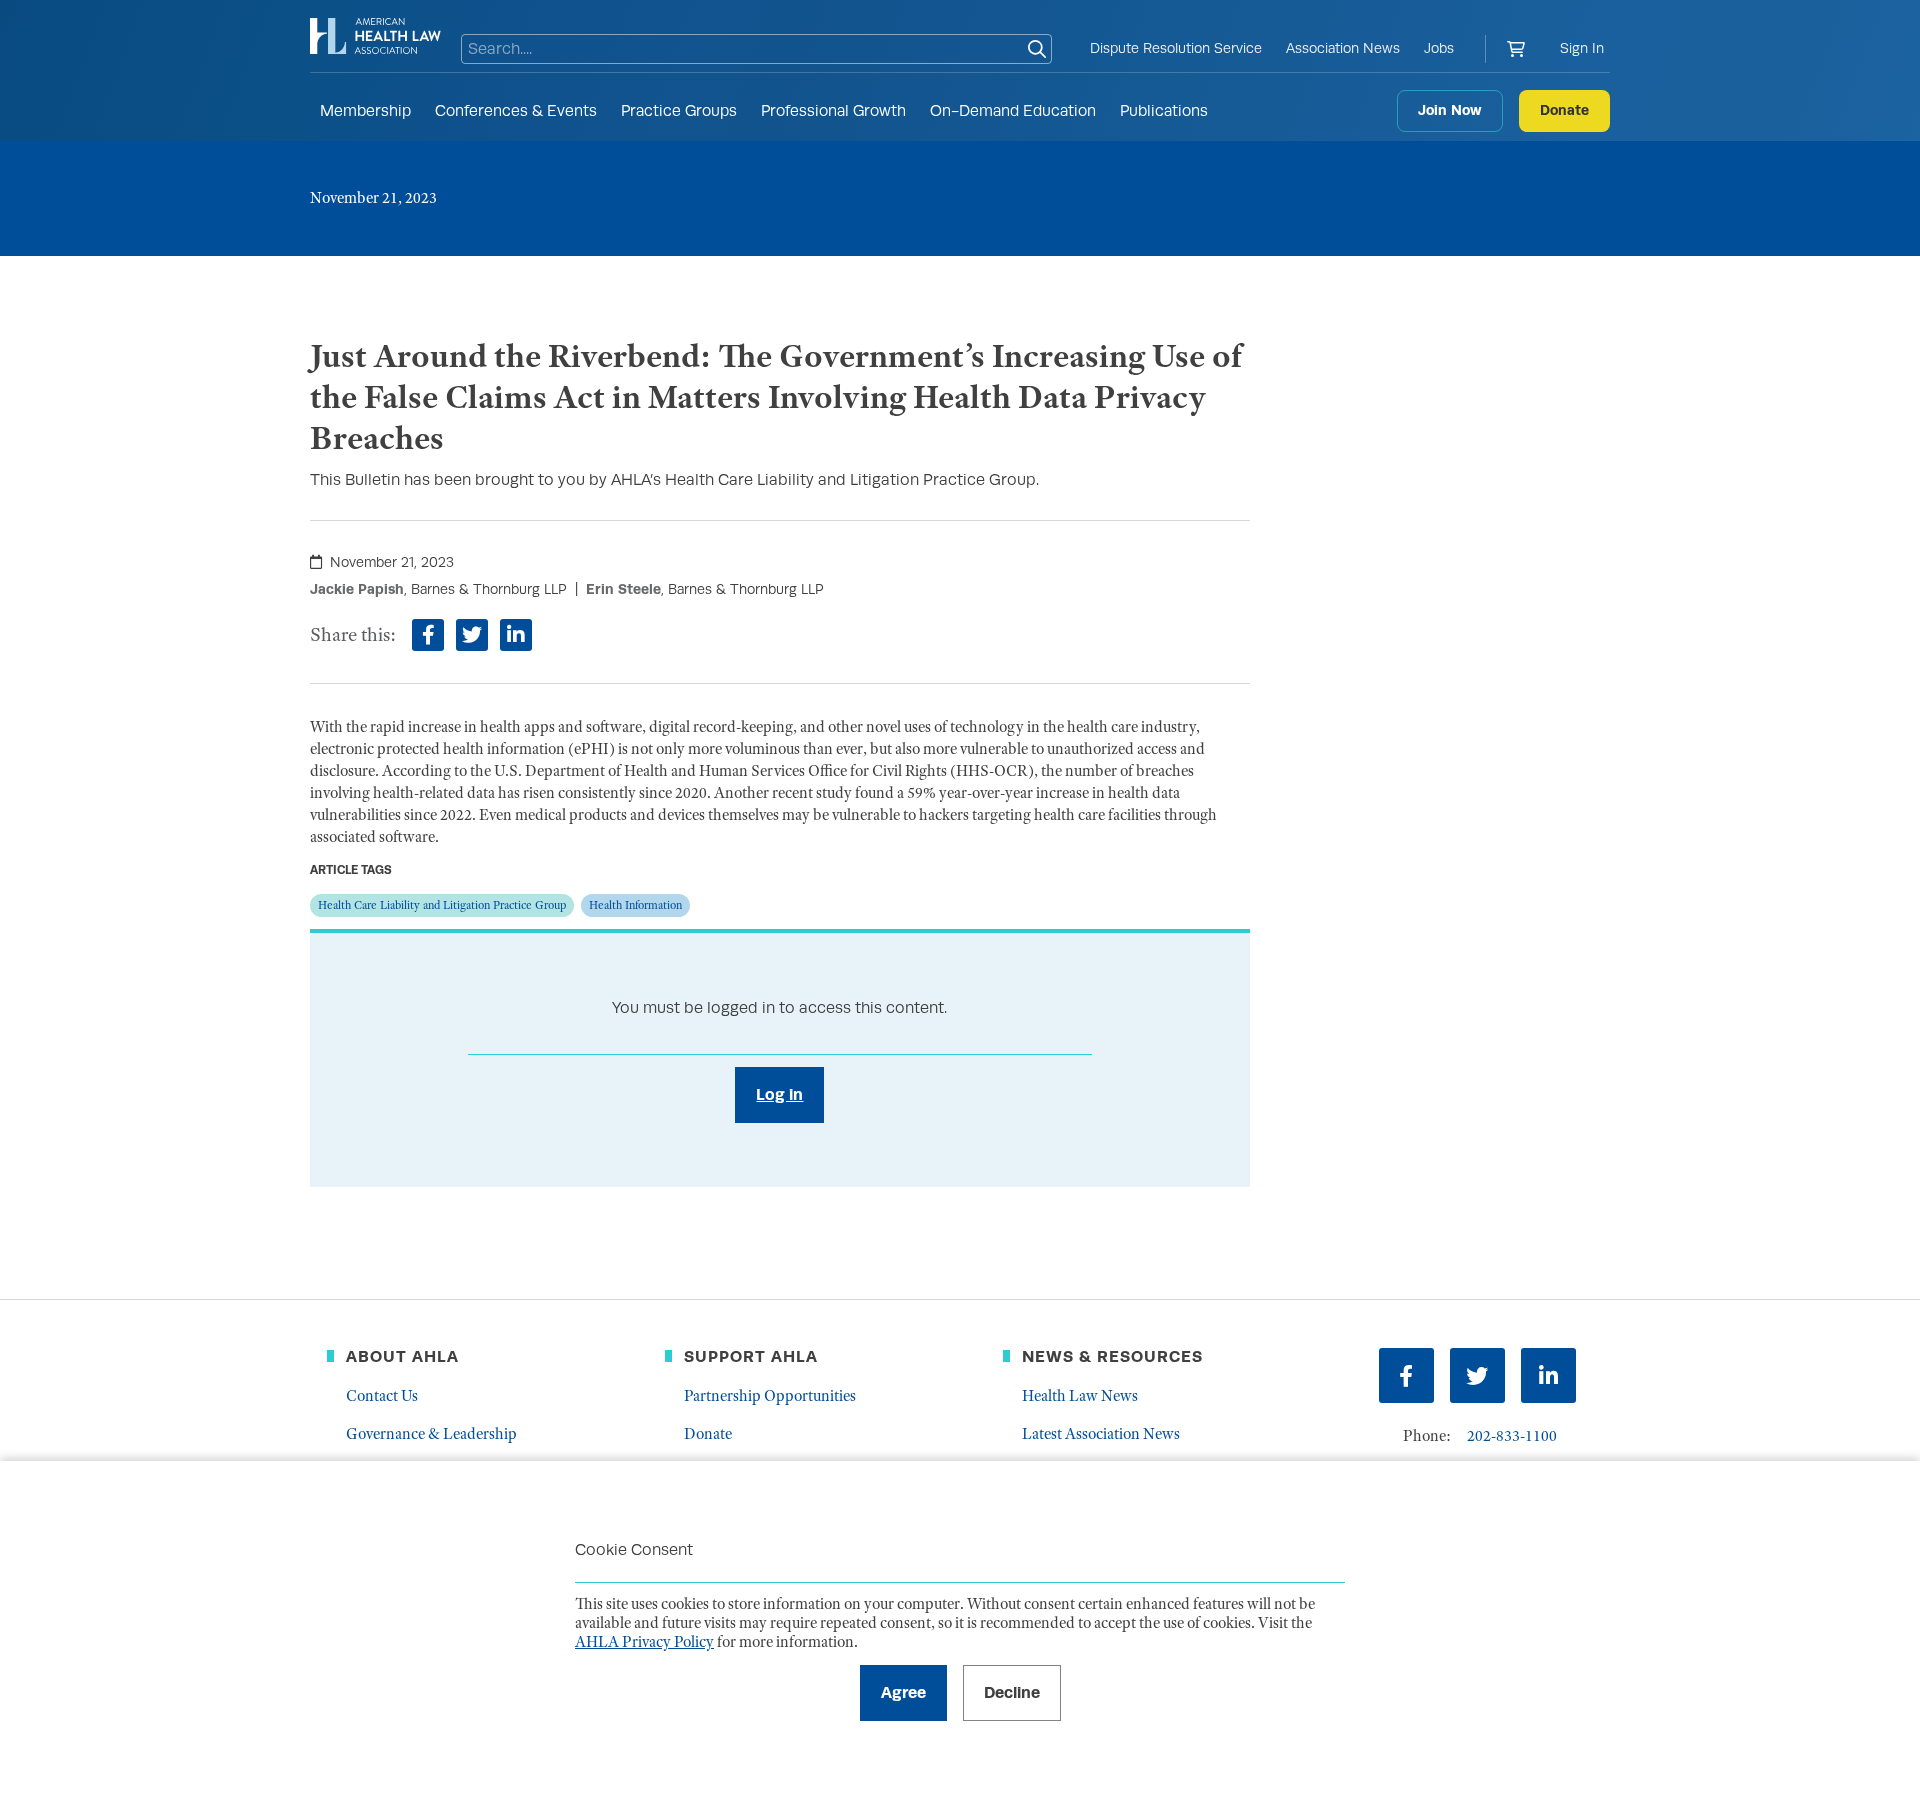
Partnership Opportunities (770, 1396)
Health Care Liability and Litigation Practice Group (442, 905)
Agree (903, 1692)
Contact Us (382, 1396)
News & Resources (1112, 1356)
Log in (779, 1094)
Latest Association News (1101, 1434)
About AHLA (402, 1356)
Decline (1012, 1692)
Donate (1564, 110)
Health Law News (1080, 1396)
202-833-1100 (1512, 1436)
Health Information (635, 905)
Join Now (1450, 110)
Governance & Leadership (431, 1434)
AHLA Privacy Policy (644, 1642)
